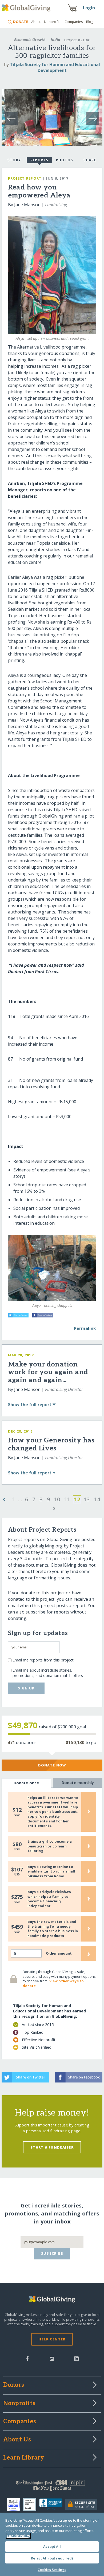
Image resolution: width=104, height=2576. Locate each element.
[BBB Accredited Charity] (52, 2504)
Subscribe (52, 2253)
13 (87, 1499)
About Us (17, 2440)
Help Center (52, 2339)
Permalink (85, 1328)
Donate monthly (78, 1783)
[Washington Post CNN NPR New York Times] (52, 2487)
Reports (39, 160)
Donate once (26, 1783)
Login (89, 8)
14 (97, 1499)
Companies (74, 22)
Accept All (52, 2546)
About (36, 22)
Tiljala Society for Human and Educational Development (55, 67)
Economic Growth (30, 40)
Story (14, 160)
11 (67, 1499)
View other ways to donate (53, 1983)
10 (57, 1499)
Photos (65, 160)
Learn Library (24, 2458)
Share (90, 160)
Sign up (26, 1688)
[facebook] (27, 2358)
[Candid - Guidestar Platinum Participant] (31, 2504)
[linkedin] (76, 2358)
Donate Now (52, 1765)
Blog (90, 22)
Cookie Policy (18, 2536)
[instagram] (52, 2358)
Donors (14, 2385)
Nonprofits (53, 22)
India (55, 40)
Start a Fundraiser (52, 2147)
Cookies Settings (52, 2570)
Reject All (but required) (52, 2558)
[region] (52, 2544)
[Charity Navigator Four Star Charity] (15, 2504)
